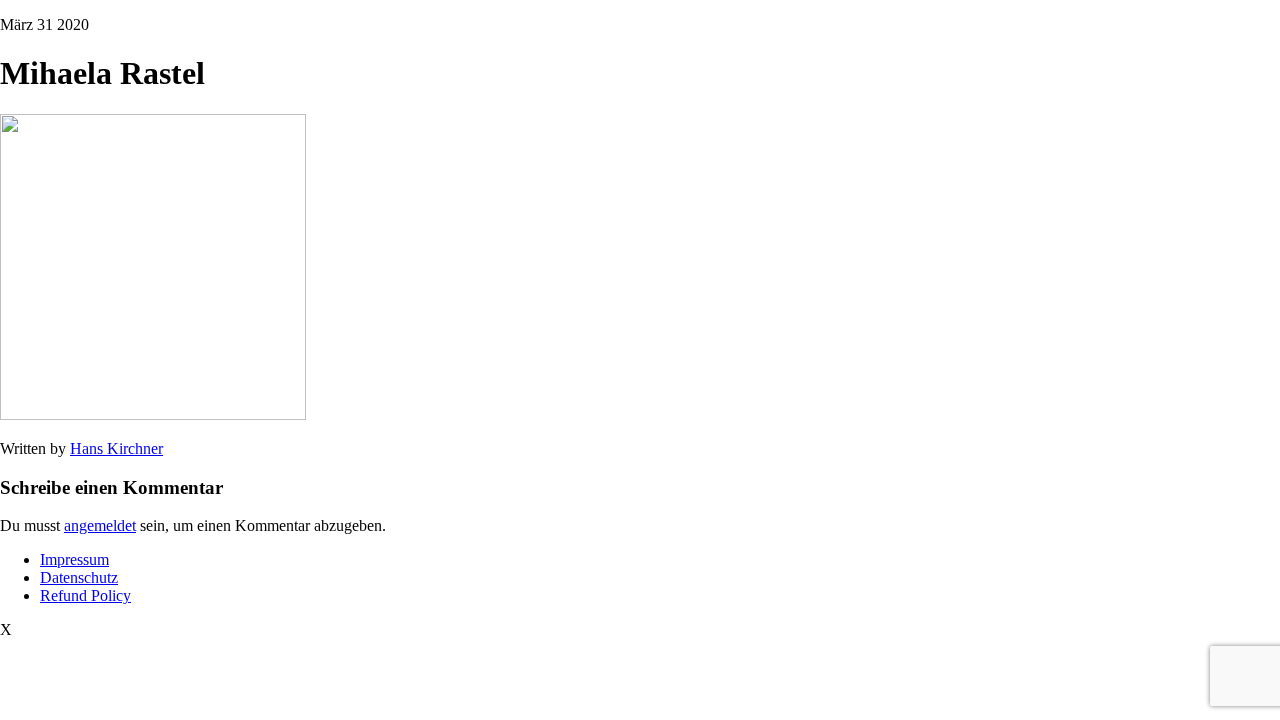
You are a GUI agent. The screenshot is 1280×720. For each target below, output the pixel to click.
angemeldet (100, 525)
